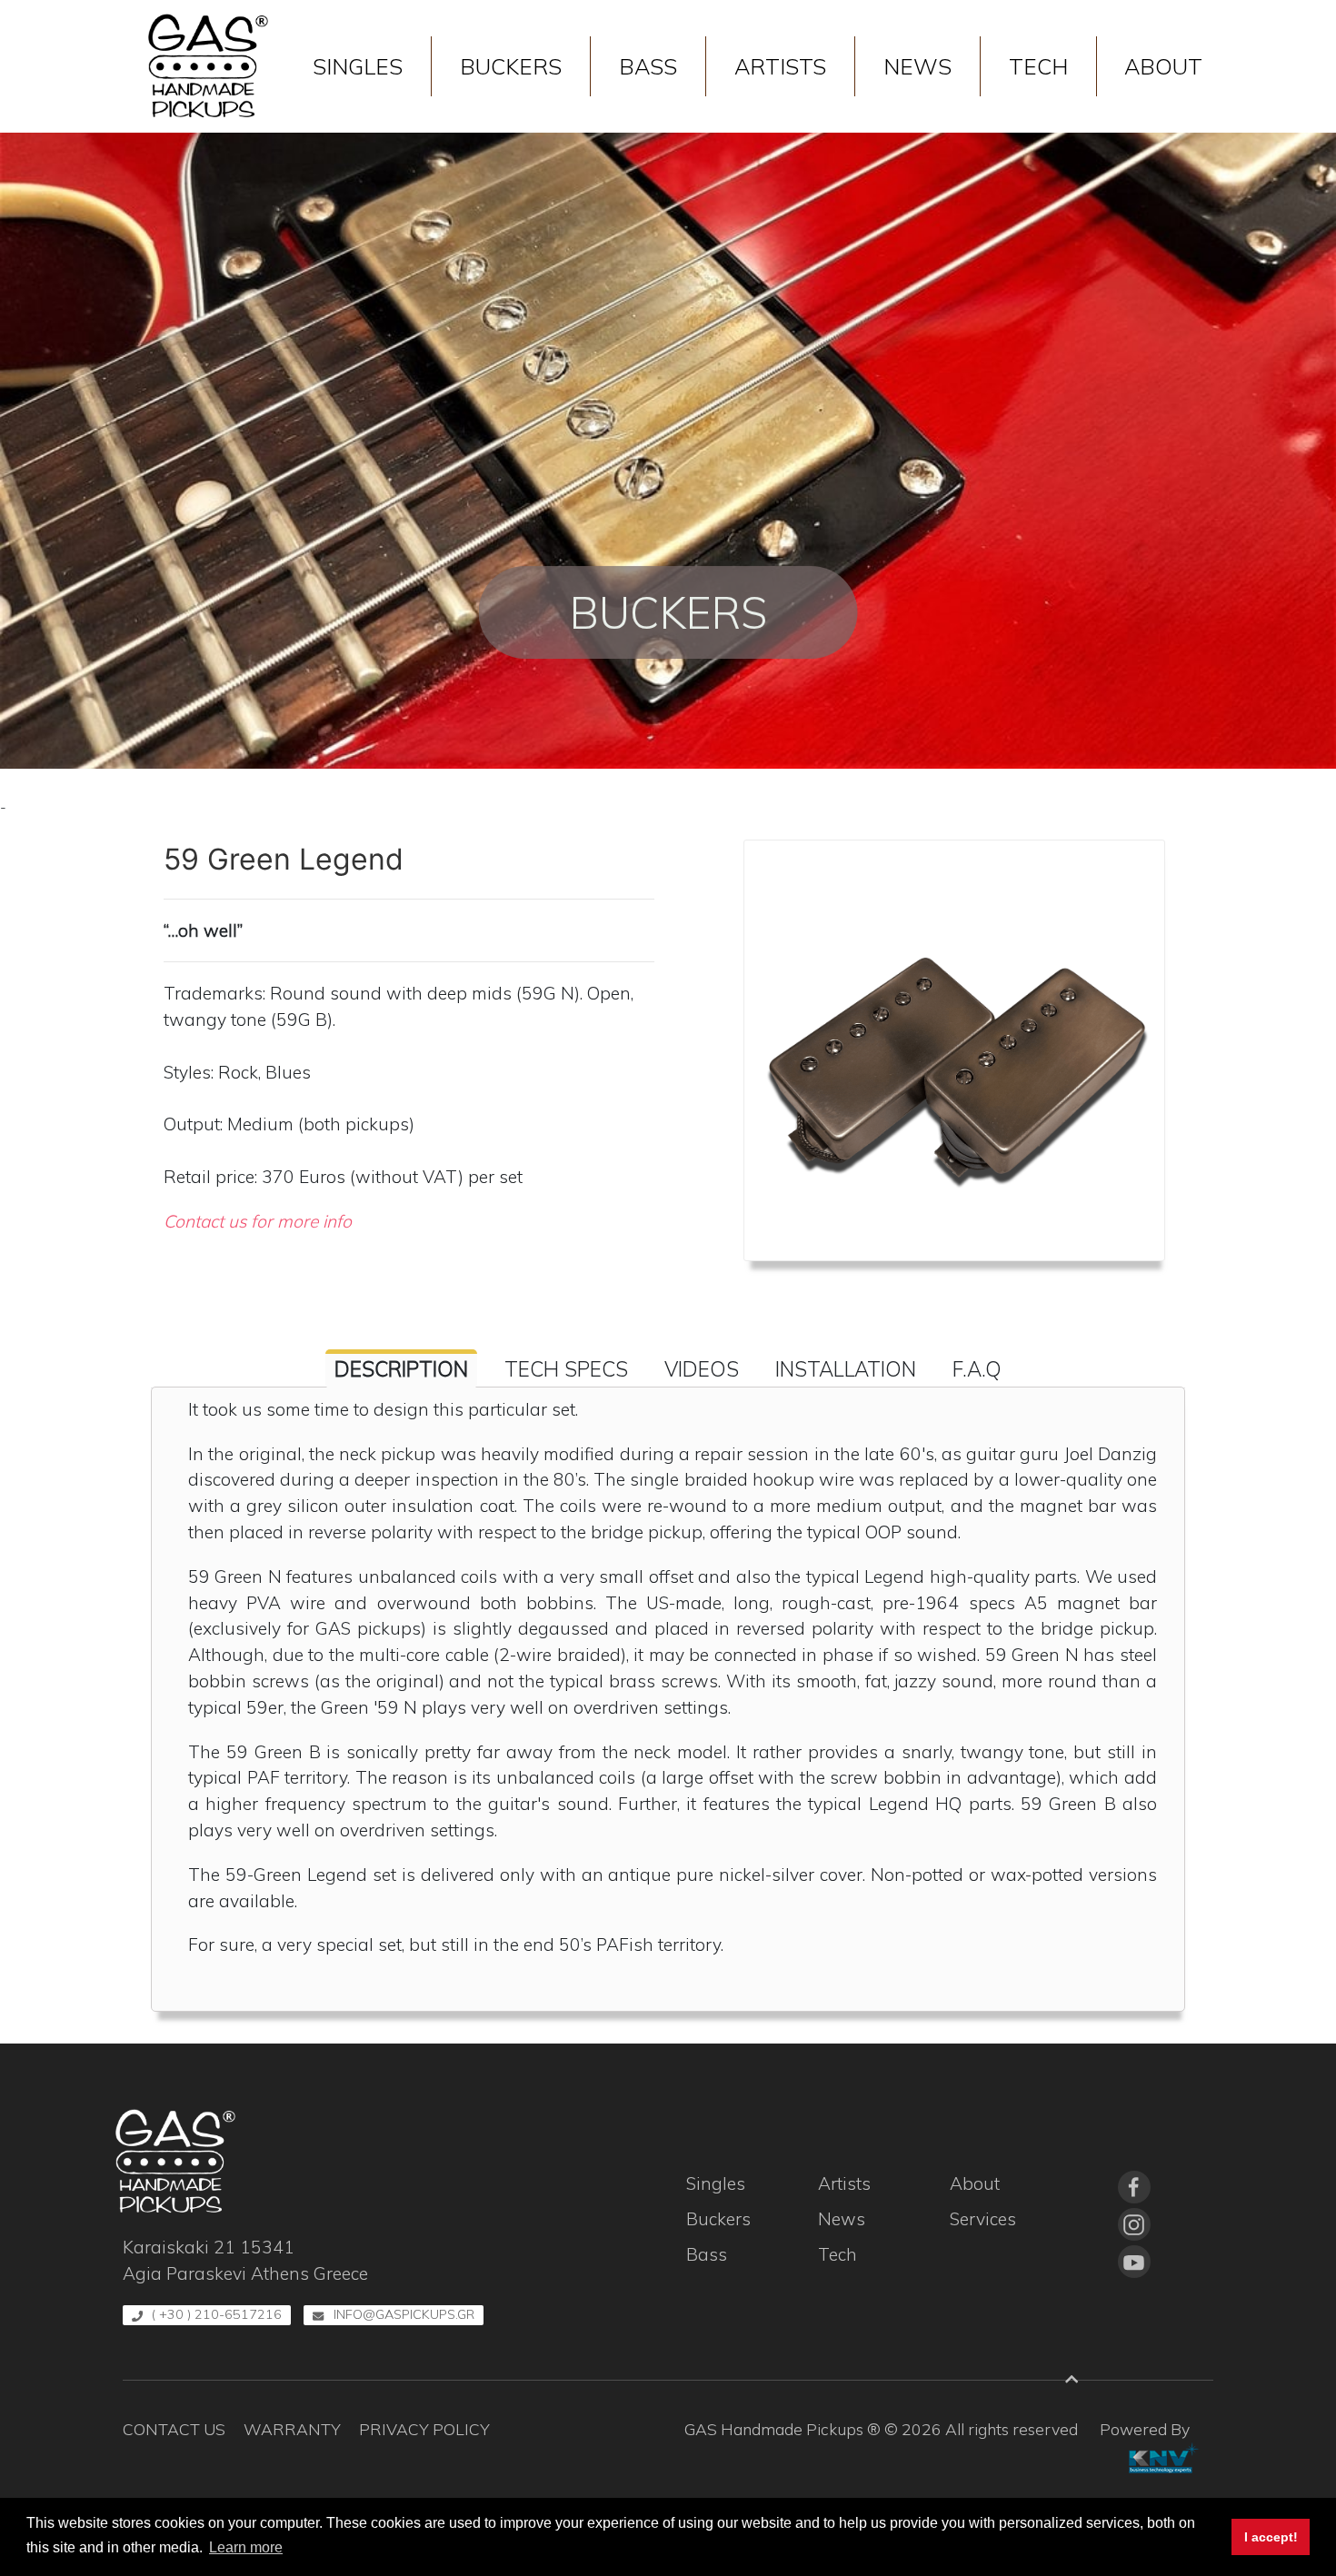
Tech (837, 2254)
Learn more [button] (246, 2547)
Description (401, 1369)
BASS (648, 66)
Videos (702, 1369)
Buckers (718, 2219)
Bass (707, 2254)
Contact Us (174, 2429)
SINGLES (358, 66)
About (975, 2183)
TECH (1038, 66)
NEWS (917, 66)
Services (983, 2219)
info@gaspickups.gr (404, 2314)
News (842, 2219)
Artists (844, 2183)
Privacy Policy (424, 2429)
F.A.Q (977, 1369)
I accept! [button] (1271, 2537)
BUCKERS (511, 66)
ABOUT (1163, 66)
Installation (846, 1369)
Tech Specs (566, 1369)
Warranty (292, 2429)
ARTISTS (780, 66)
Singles (716, 2183)
